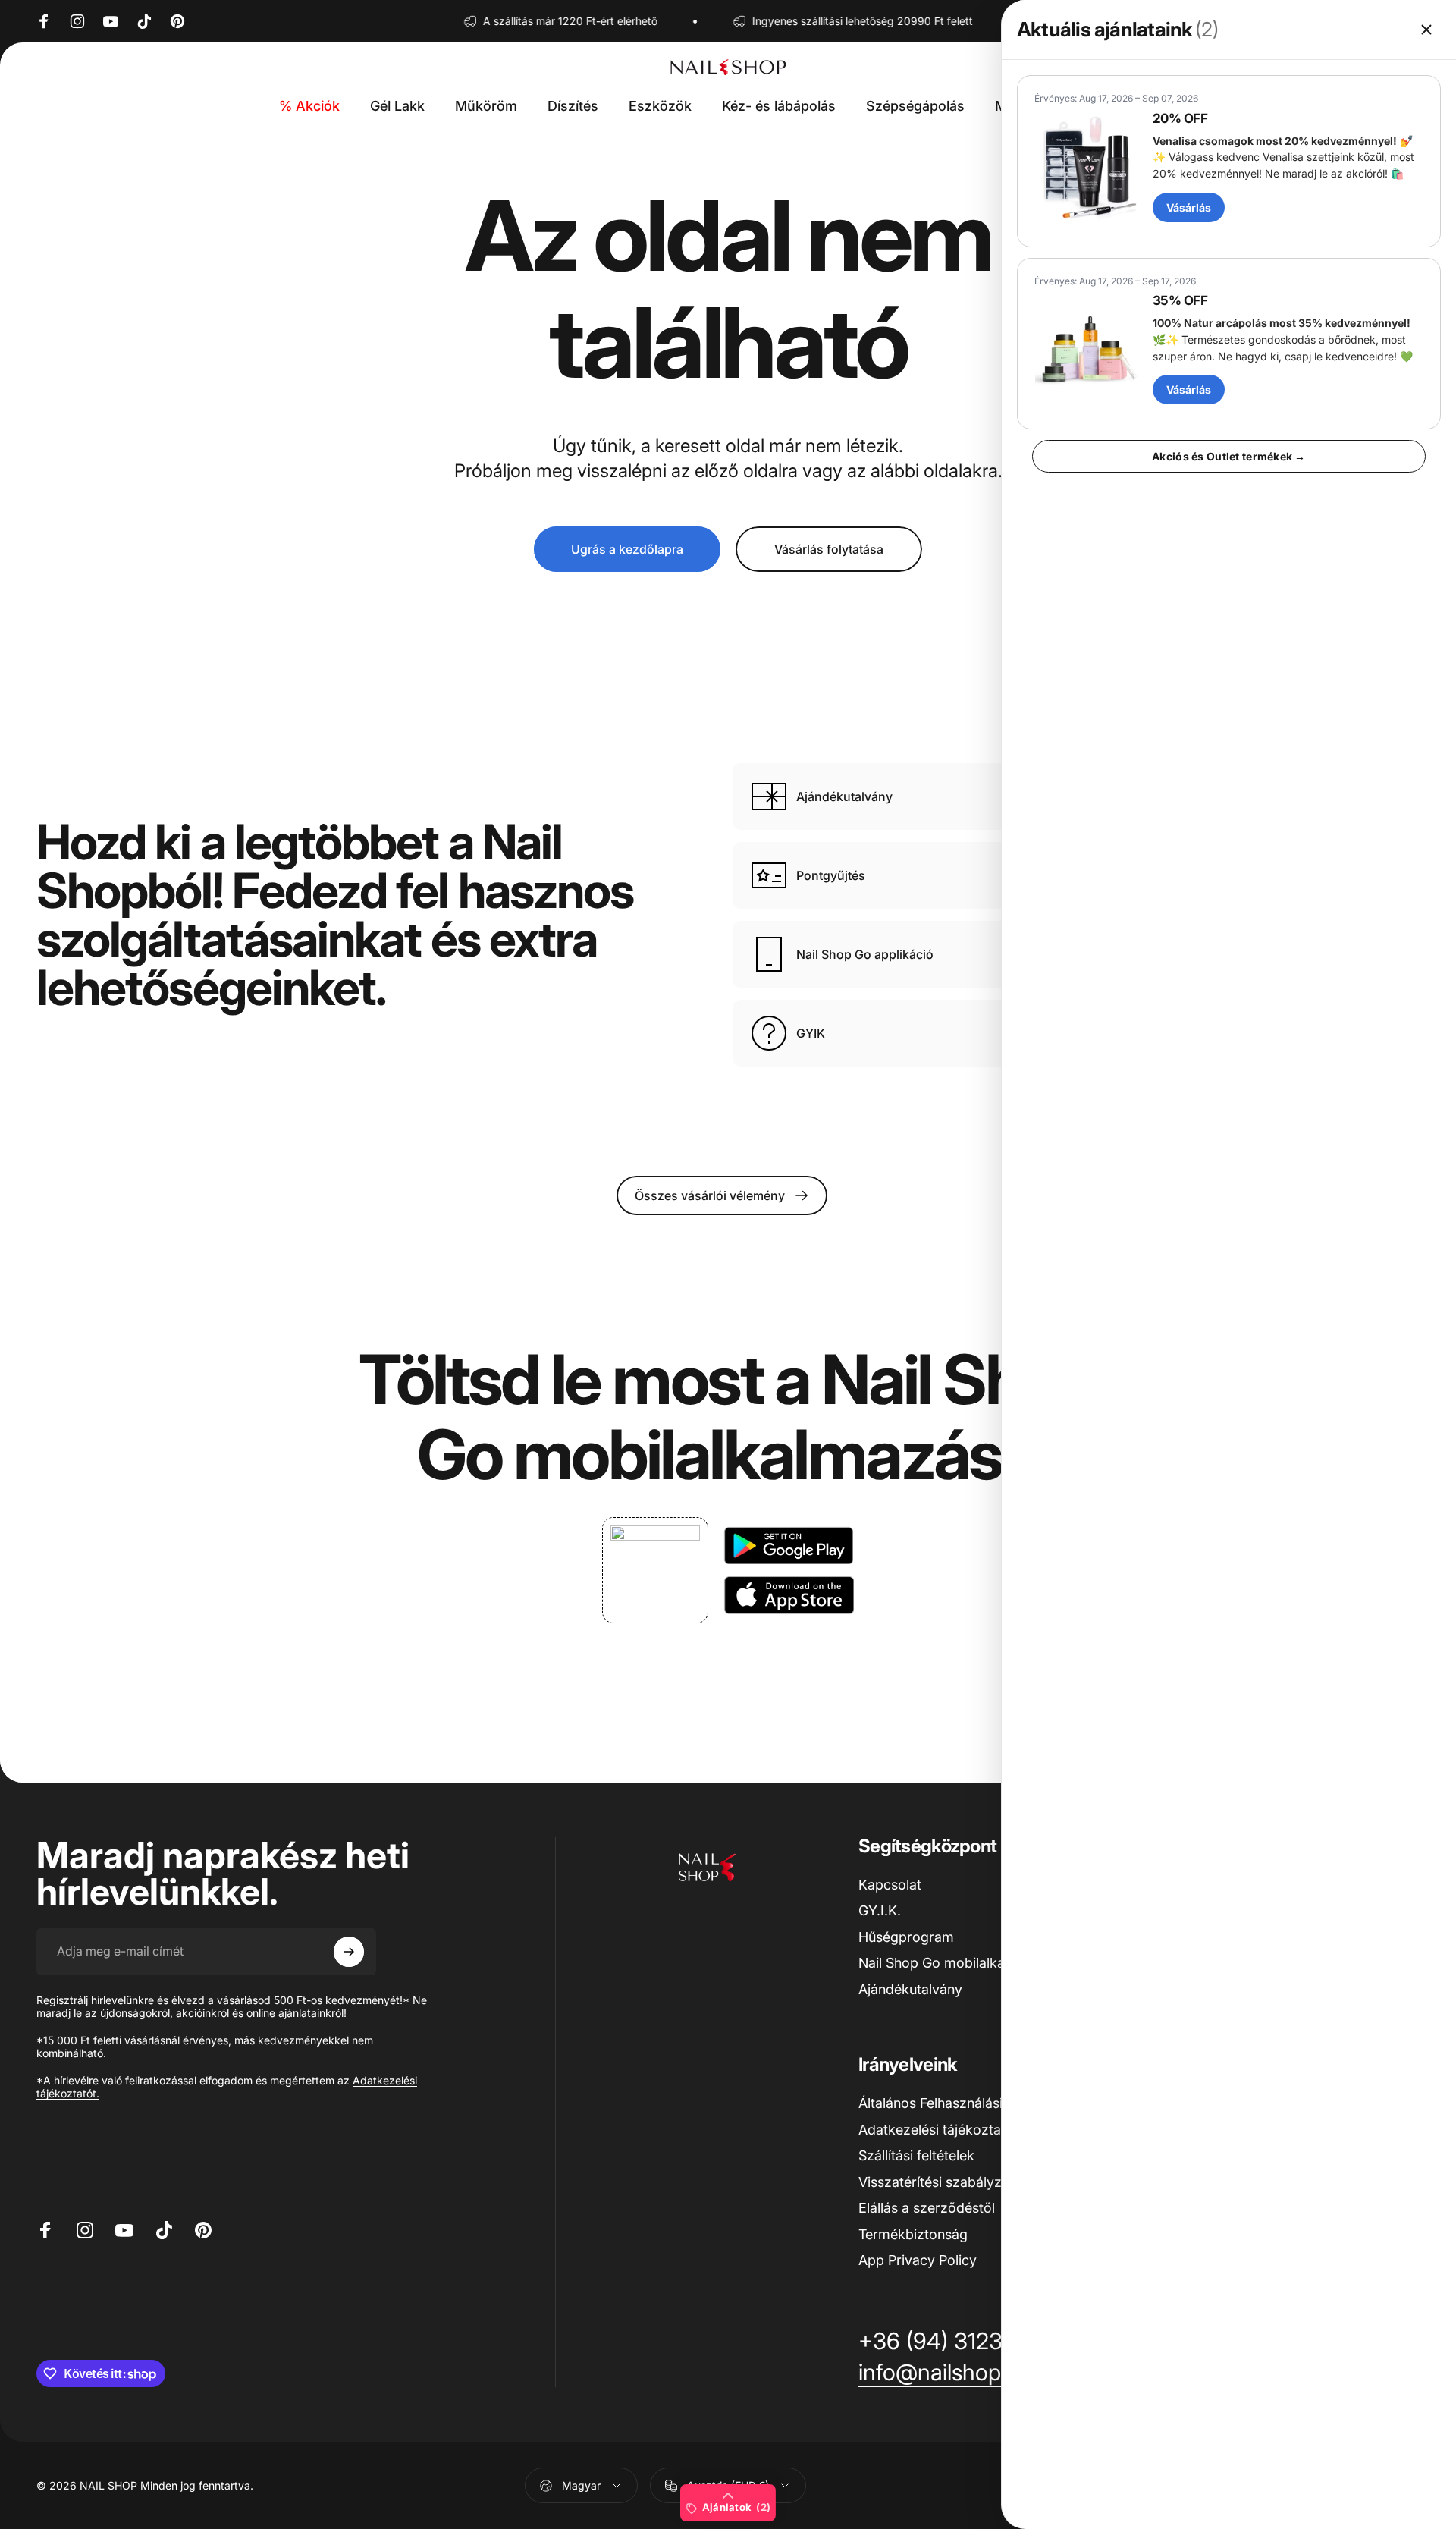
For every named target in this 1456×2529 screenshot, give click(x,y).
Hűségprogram (906, 1937)
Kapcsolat (890, 1885)
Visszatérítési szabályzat (936, 2182)
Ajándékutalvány (910, 1989)
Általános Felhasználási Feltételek (962, 2103)
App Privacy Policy (918, 2260)
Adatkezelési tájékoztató (936, 2130)
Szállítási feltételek (916, 2155)
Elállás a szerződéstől (927, 2208)
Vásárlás (1189, 207)
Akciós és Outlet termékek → (1229, 456)
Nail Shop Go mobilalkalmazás (954, 1963)
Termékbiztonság (913, 2234)
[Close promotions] (1426, 30)
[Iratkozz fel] (349, 1952)
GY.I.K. (880, 1910)
